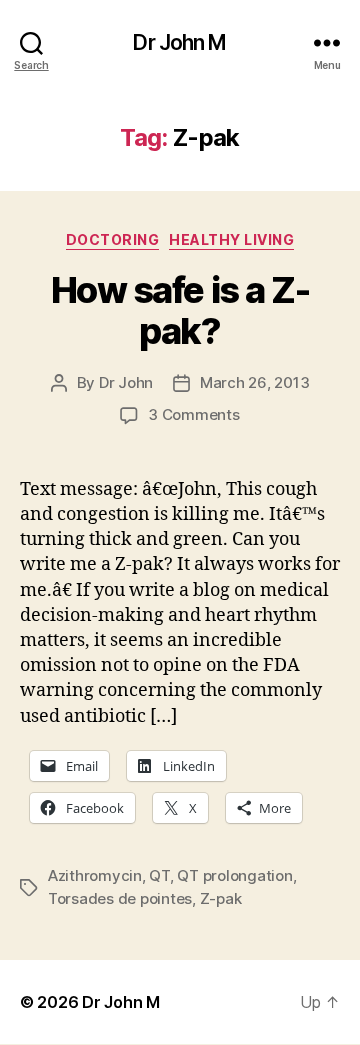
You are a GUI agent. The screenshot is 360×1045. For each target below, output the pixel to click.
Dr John (126, 382)
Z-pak (221, 898)
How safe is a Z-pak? (180, 310)
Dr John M (179, 42)
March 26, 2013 (254, 382)
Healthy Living (231, 239)
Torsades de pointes (120, 898)
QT (159, 875)
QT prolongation (234, 875)
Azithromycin (95, 875)
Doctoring (113, 239)
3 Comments (193, 414)
